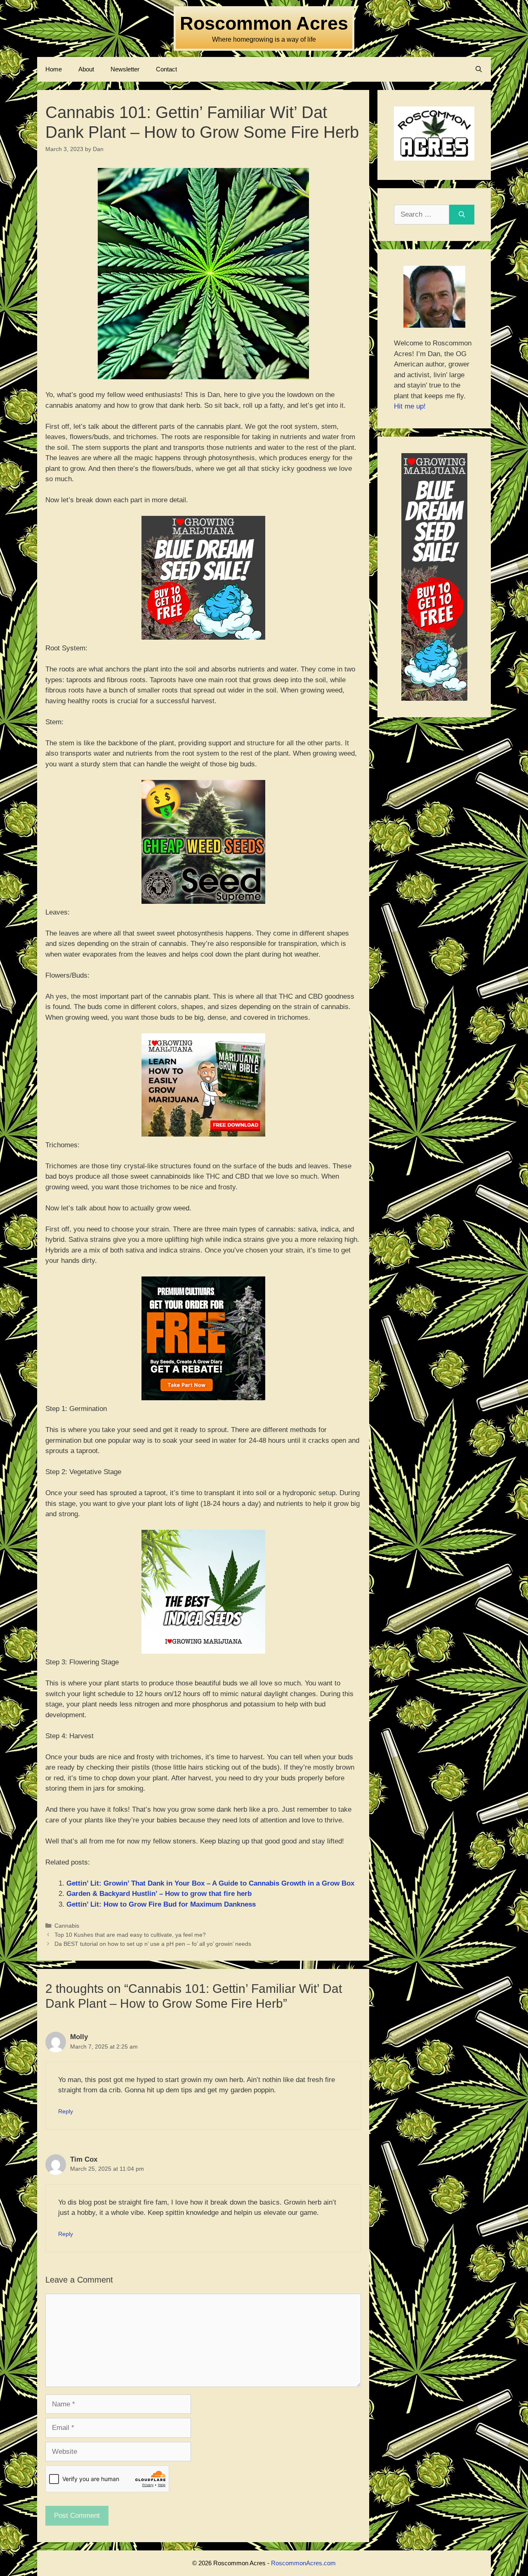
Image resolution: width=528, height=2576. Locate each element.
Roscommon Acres (264, 23)
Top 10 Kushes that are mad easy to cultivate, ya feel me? (130, 1935)
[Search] (462, 215)
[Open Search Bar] (479, 69)
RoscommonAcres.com (303, 2563)
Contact (166, 69)
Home (54, 69)
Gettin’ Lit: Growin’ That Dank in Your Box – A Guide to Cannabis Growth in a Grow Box (210, 1883)
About (86, 69)
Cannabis (67, 1926)
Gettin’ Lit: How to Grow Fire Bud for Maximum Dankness (161, 1904)
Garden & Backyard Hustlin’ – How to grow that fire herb (159, 1894)
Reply (66, 2111)
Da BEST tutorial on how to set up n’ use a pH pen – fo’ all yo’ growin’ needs (153, 1944)
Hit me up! (410, 406)
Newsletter (125, 69)
